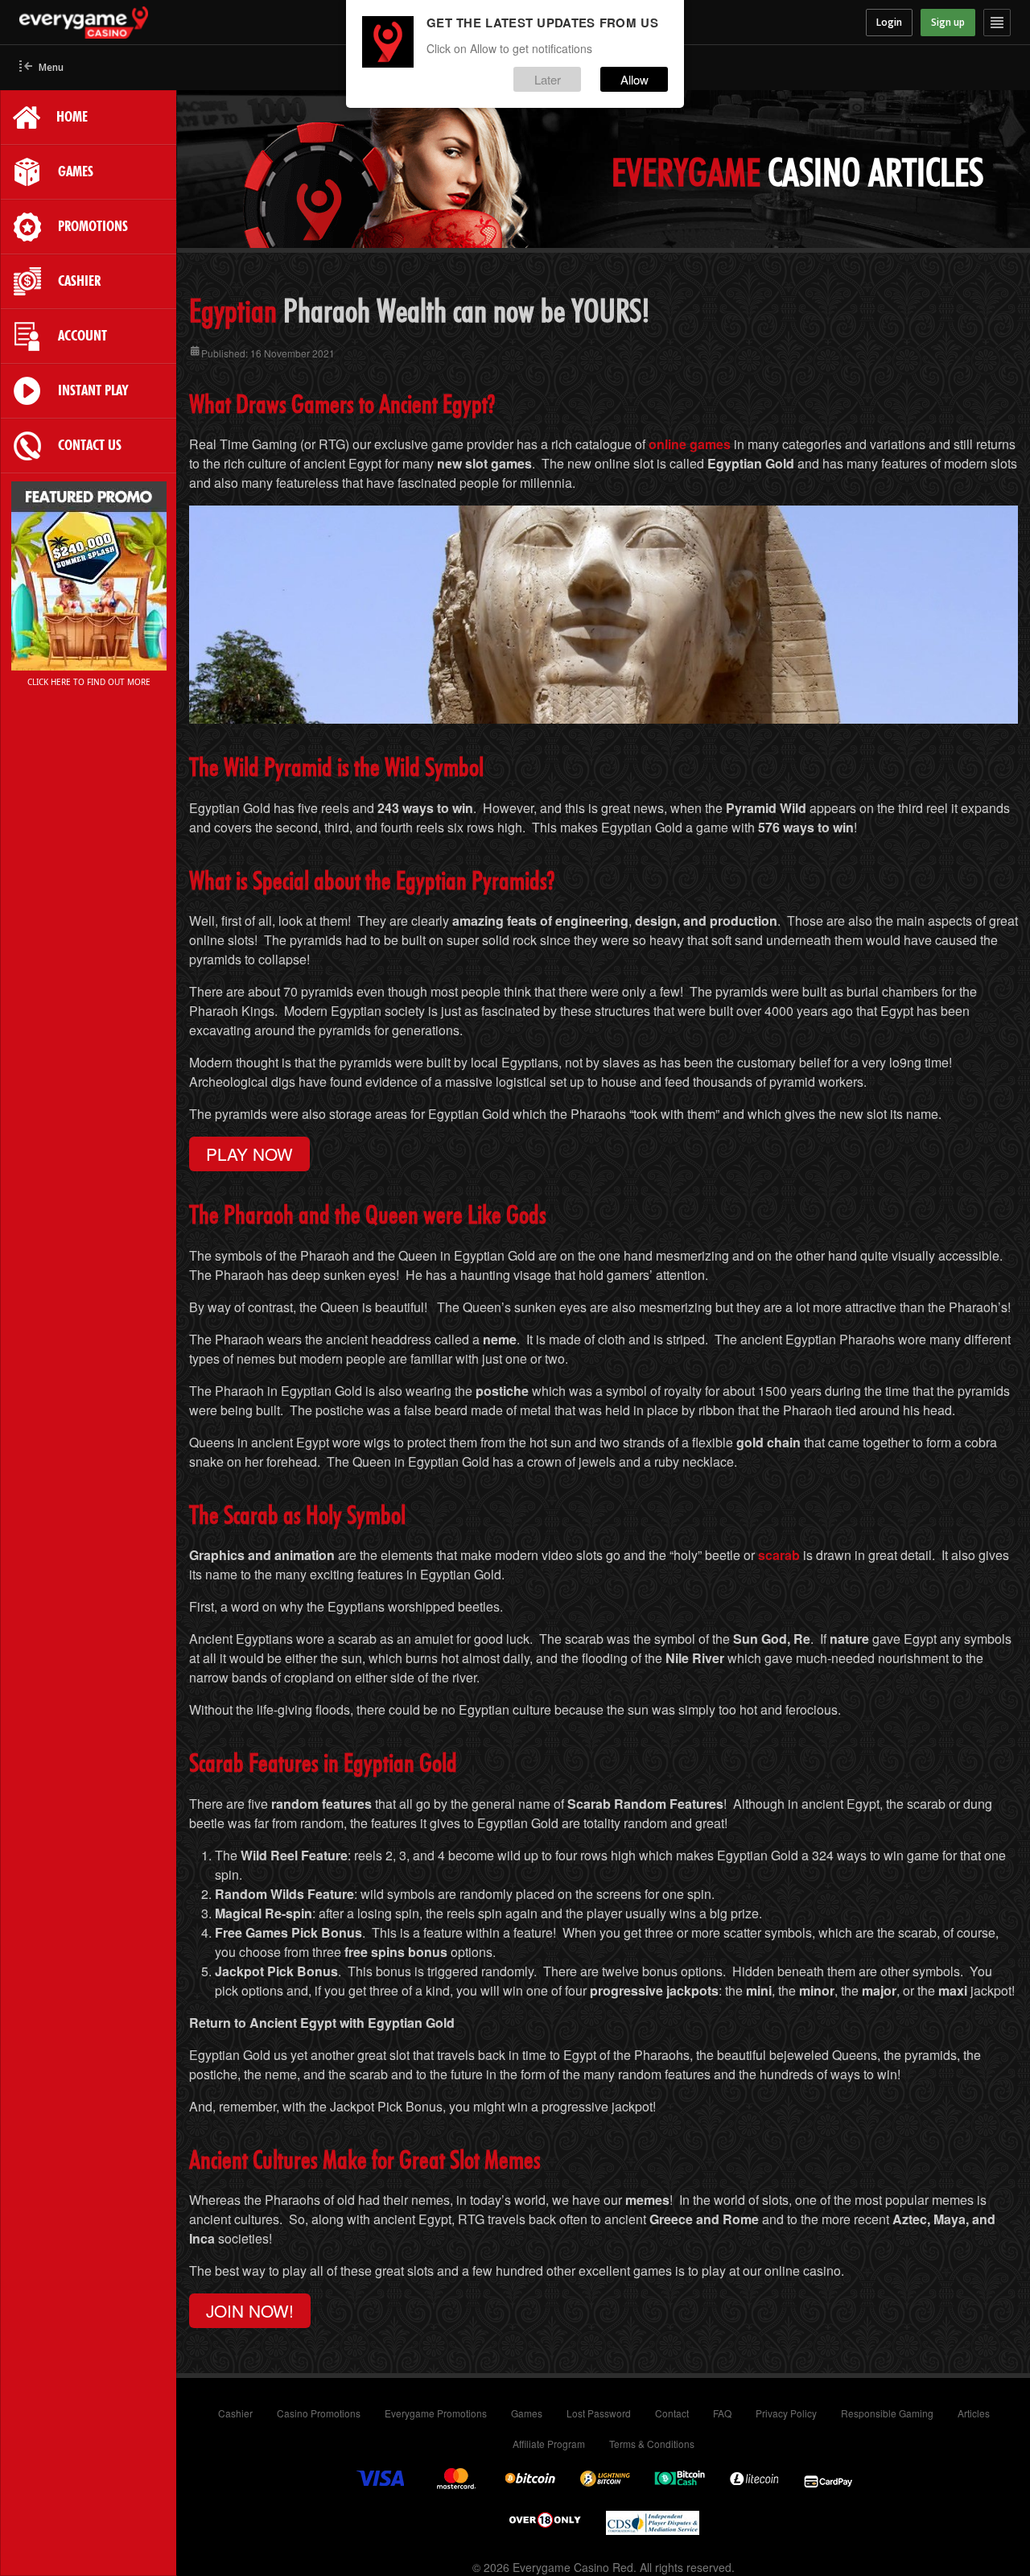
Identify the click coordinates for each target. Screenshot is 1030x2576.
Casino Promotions (319, 2413)
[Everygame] (143, 23)
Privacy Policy (786, 2413)
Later (548, 79)
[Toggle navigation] (997, 23)
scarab (779, 1555)
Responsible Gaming (887, 2413)
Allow (634, 79)
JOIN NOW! (250, 2310)
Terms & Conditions (652, 2444)
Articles (974, 2413)
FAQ (722, 2413)
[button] (41, 68)
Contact (672, 2413)
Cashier (235, 2413)
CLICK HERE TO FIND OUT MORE (89, 682)
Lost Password (599, 2413)
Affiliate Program (549, 2444)
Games (527, 2413)
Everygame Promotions (436, 2413)
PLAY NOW (249, 1154)
